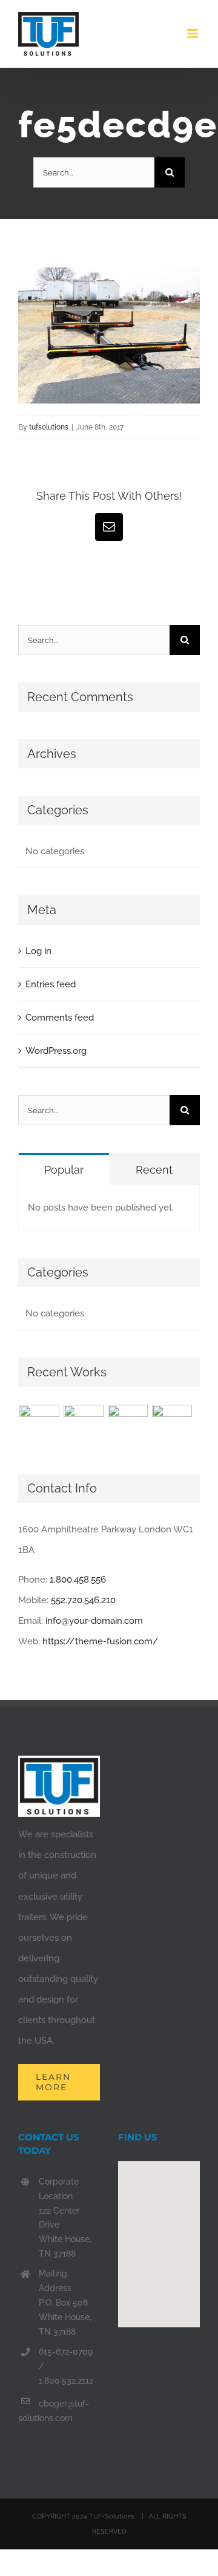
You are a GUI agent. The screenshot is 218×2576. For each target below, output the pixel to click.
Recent (154, 1170)
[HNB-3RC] (127, 1425)
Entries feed (51, 984)
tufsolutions (49, 427)
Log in (38, 951)
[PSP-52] (83, 1425)
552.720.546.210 (83, 1600)
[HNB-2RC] (172, 1425)
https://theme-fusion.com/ (101, 1641)
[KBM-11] (39, 1425)
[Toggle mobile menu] (193, 34)
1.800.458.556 (78, 1580)
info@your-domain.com (94, 1621)
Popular (64, 1170)
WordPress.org (56, 1051)
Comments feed (60, 1018)
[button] (159, 2237)
